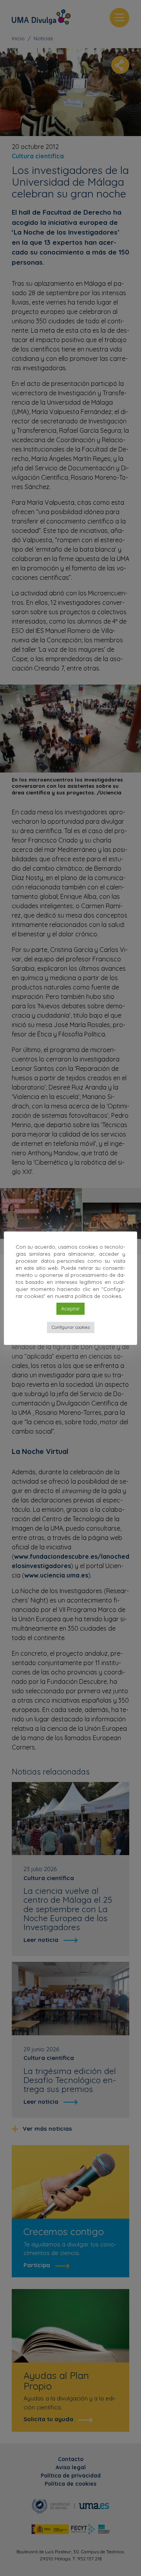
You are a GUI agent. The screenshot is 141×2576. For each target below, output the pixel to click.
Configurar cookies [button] (71, 1327)
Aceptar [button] (70, 1309)
